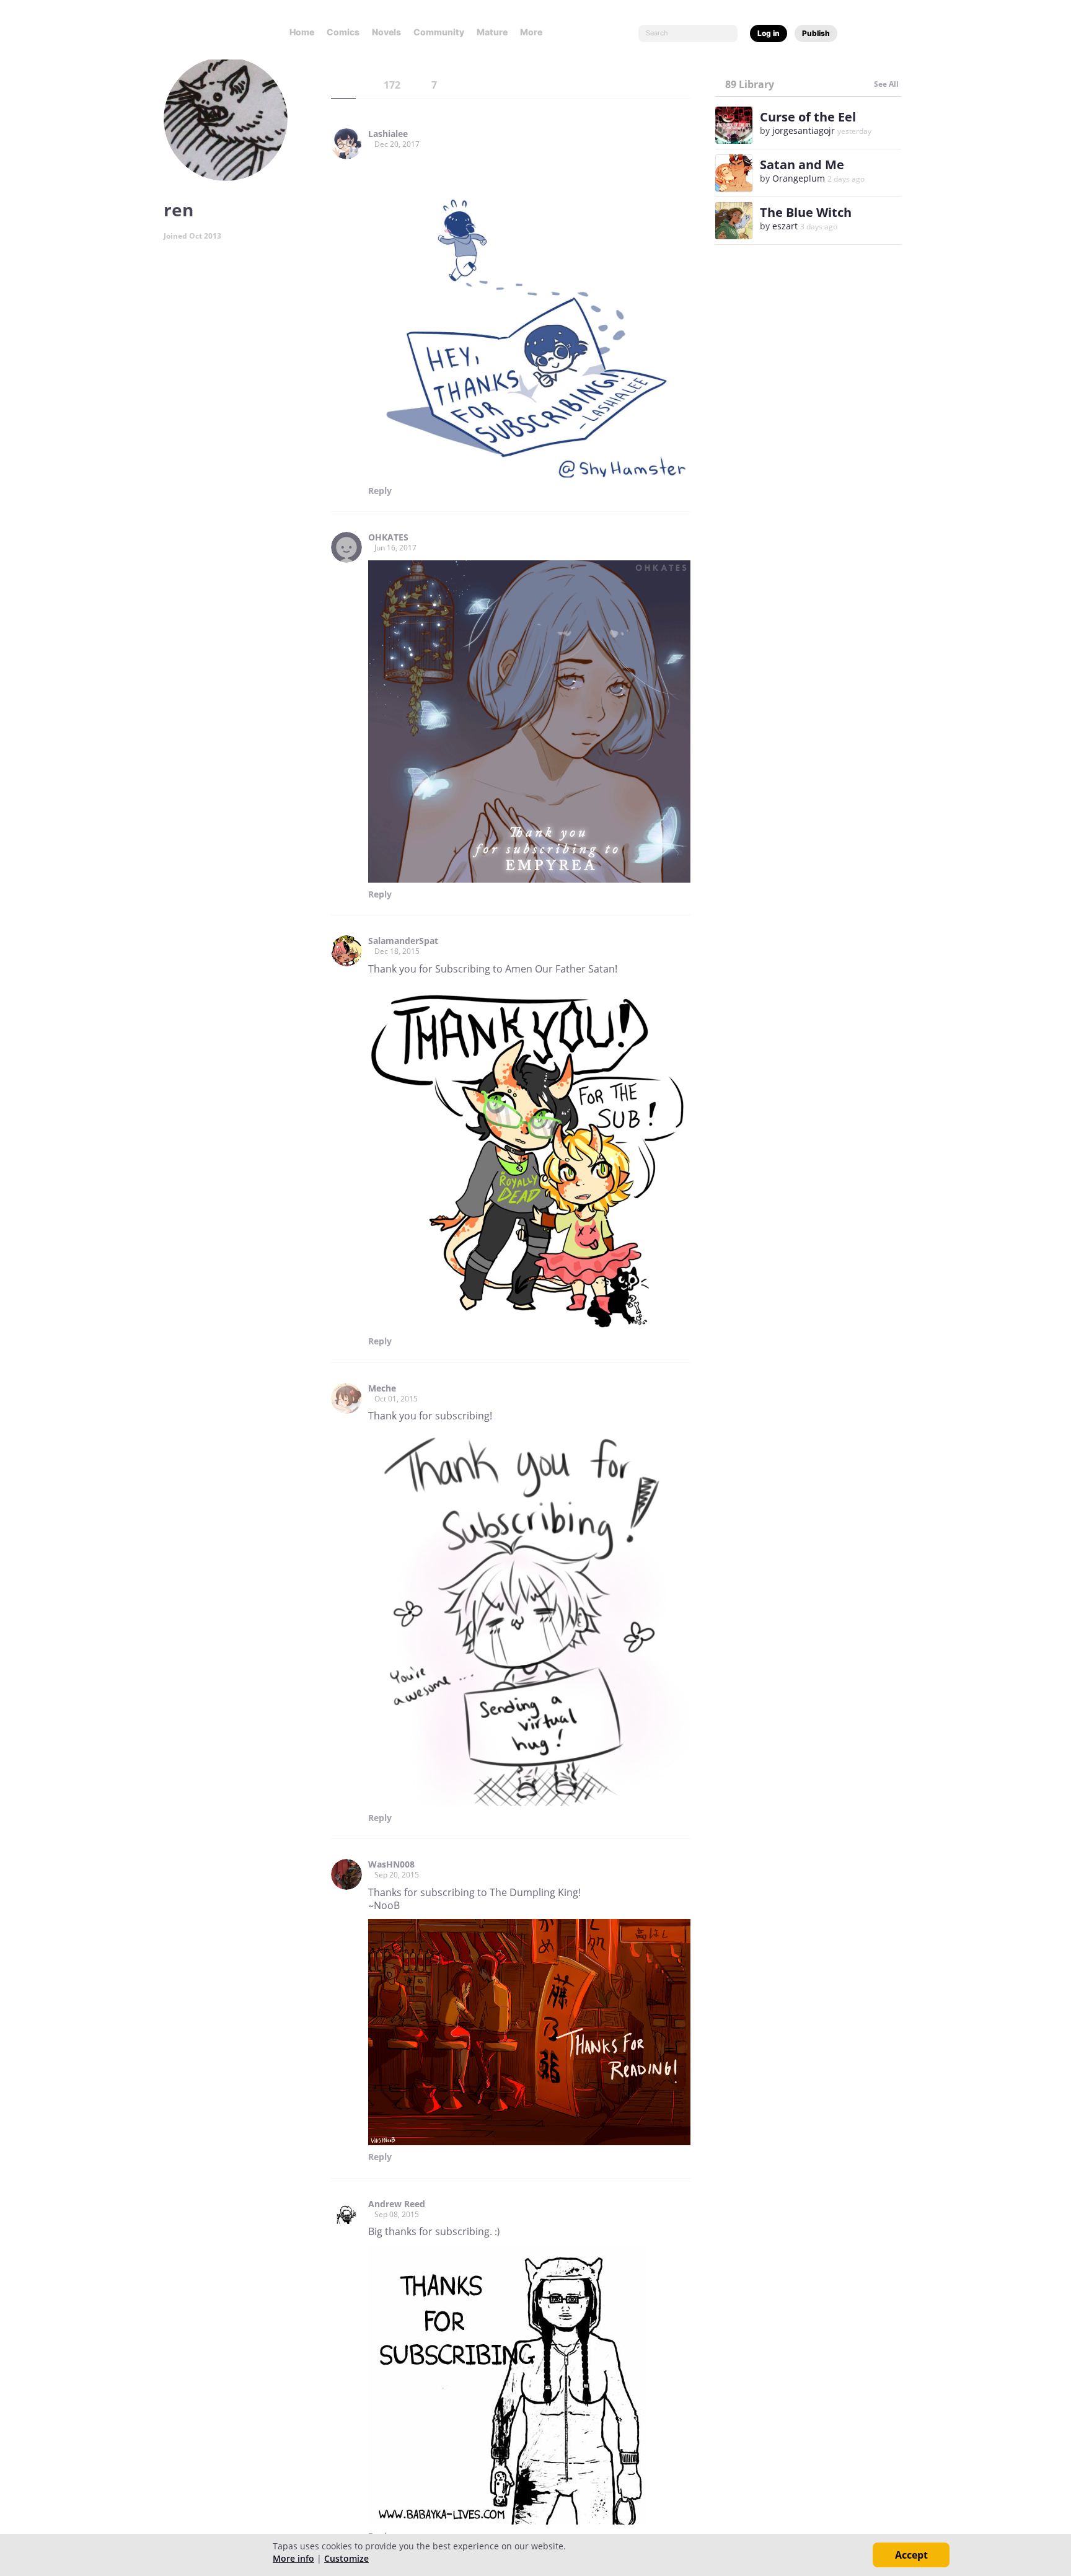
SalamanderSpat (403, 941)
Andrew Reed (397, 2204)
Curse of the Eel (808, 117)
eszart (785, 226)
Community (439, 32)
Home (302, 32)
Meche (382, 1388)
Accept (911, 2555)
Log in (769, 33)
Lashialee (388, 134)
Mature (492, 32)
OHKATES (388, 537)
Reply (380, 491)
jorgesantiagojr (804, 130)
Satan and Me (802, 165)
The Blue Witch (806, 212)
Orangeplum (799, 178)
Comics (343, 32)
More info (293, 2558)
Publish (816, 33)
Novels (386, 32)
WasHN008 (391, 1864)
